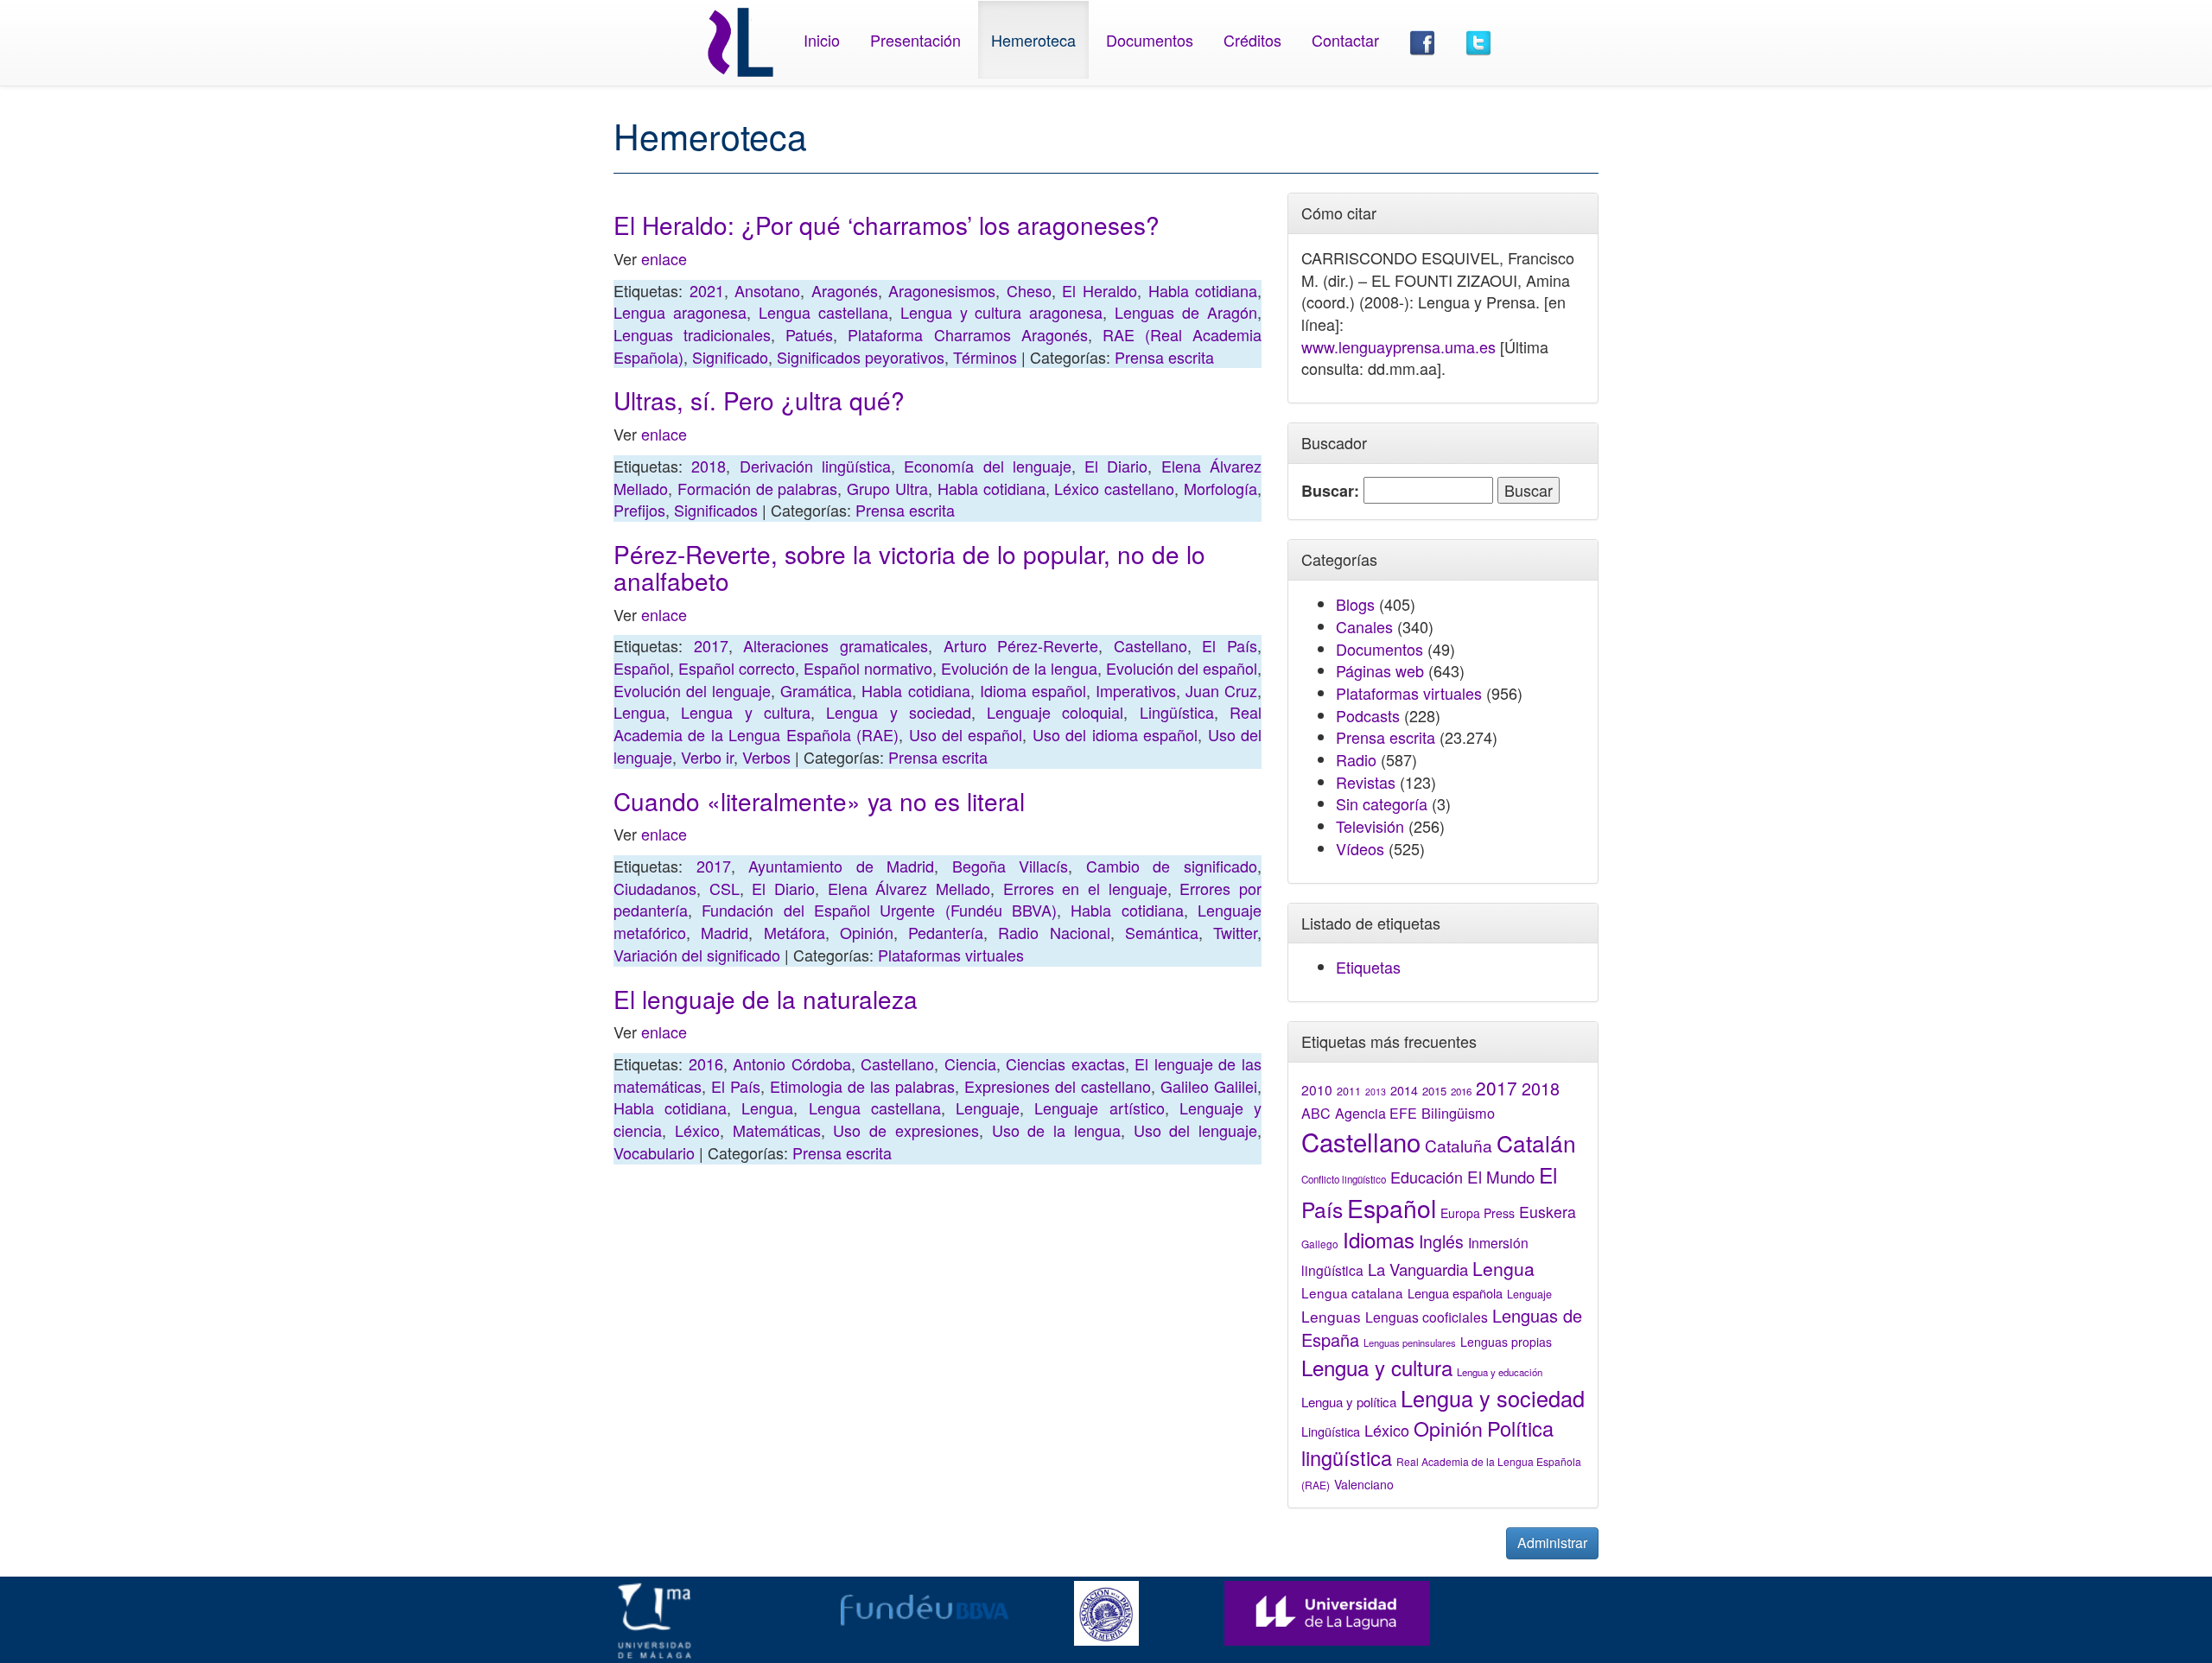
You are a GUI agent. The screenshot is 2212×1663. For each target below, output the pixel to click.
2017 (711, 645)
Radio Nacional (1054, 932)
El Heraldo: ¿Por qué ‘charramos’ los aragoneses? (887, 225)
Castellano (1150, 645)
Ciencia (970, 1063)
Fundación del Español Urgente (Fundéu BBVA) (879, 910)
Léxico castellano (1114, 488)
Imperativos (1136, 690)
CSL (725, 888)
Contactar (1345, 40)
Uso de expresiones (906, 1130)
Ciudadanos (655, 888)
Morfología (1220, 488)
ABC (1316, 1113)
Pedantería (946, 932)
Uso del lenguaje (1196, 1130)
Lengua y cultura (746, 712)
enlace (664, 258)
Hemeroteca (1033, 40)
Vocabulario (654, 1152)
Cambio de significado (1172, 866)
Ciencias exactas (1065, 1063)
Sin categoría (1382, 803)
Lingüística (1177, 712)
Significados (716, 510)
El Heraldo (1100, 290)
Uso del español (966, 734)
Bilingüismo (1458, 1113)
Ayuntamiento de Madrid (841, 866)
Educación (1427, 1177)
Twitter (1235, 932)
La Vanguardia (1418, 1269)
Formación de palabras (758, 488)
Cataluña (1459, 1145)
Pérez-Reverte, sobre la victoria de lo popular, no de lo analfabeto (909, 567)
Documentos (1150, 40)
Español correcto (737, 668)
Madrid (725, 932)
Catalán (1536, 1143)
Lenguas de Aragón (1186, 312)
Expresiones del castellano (1058, 1086)
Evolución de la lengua (1019, 668)
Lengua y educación (1500, 1372)
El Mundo (1501, 1176)
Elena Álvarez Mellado (909, 888)
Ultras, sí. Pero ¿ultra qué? (759, 400)
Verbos (766, 757)
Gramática (816, 690)
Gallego (1320, 1244)
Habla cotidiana (1203, 290)
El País (1230, 645)
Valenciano (1364, 1484)
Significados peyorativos (861, 357)
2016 (706, 1063)
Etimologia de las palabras (862, 1086)
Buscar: (1330, 491)
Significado (730, 357)
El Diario (1116, 466)
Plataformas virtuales (951, 955)
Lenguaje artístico (1099, 1108)
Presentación (915, 40)
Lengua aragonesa (680, 312)
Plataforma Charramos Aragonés (967, 334)
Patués (809, 334)
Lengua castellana (823, 312)
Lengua (639, 712)
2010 (1317, 1089)
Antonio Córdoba (792, 1063)
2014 (1404, 1090)
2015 (1434, 1091)
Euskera (1548, 1212)
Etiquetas (1368, 967)
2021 (707, 290)
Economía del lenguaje (988, 466)
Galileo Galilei (1209, 1086)
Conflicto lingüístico (1344, 1179)
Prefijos (639, 510)
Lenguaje (988, 1108)
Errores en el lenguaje (1085, 888)
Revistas (1366, 782)
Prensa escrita (1164, 357)
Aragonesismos (942, 290)
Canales (1364, 626)
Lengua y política (1349, 1402)
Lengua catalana (1352, 1292)
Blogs (1355, 604)
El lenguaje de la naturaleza (766, 999)
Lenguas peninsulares (1410, 1342)
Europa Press (1478, 1213)
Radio (1356, 759)
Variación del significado (697, 955)
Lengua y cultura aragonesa (1002, 312)
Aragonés (845, 290)
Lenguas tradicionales (692, 334)
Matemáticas (777, 1130)
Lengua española (1455, 1293)
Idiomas (1379, 1239)
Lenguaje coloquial (1055, 712)
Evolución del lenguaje (692, 690)
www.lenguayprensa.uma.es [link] (1398, 346)
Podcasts (1368, 715)
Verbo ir (707, 757)
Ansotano (767, 290)
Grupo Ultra (887, 488)
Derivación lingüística (815, 466)
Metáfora (795, 932)
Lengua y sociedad (899, 712)
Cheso (1029, 290)
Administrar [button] (1552, 1542)
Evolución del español (1182, 668)
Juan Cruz (1221, 690)
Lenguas (1331, 1316)
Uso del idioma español (1115, 734)
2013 (1376, 1092)
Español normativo (868, 668)
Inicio (822, 40)
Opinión (867, 932)
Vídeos (1360, 848)
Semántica (1162, 932)
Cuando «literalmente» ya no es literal (819, 801)
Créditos (1252, 40)
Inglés (1441, 1241)
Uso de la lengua (1056, 1130)
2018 (709, 466)
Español (642, 668)
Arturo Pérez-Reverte (1021, 645)
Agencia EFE (1376, 1113)
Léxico (697, 1130)
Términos (985, 357)
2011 (1349, 1091)
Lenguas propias (1506, 1342)
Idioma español (1033, 690)
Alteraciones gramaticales (836, 645)
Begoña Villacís (1011, 866)
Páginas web (1380, 670)
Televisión (1370, 826)
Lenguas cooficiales (1427, 1317)
